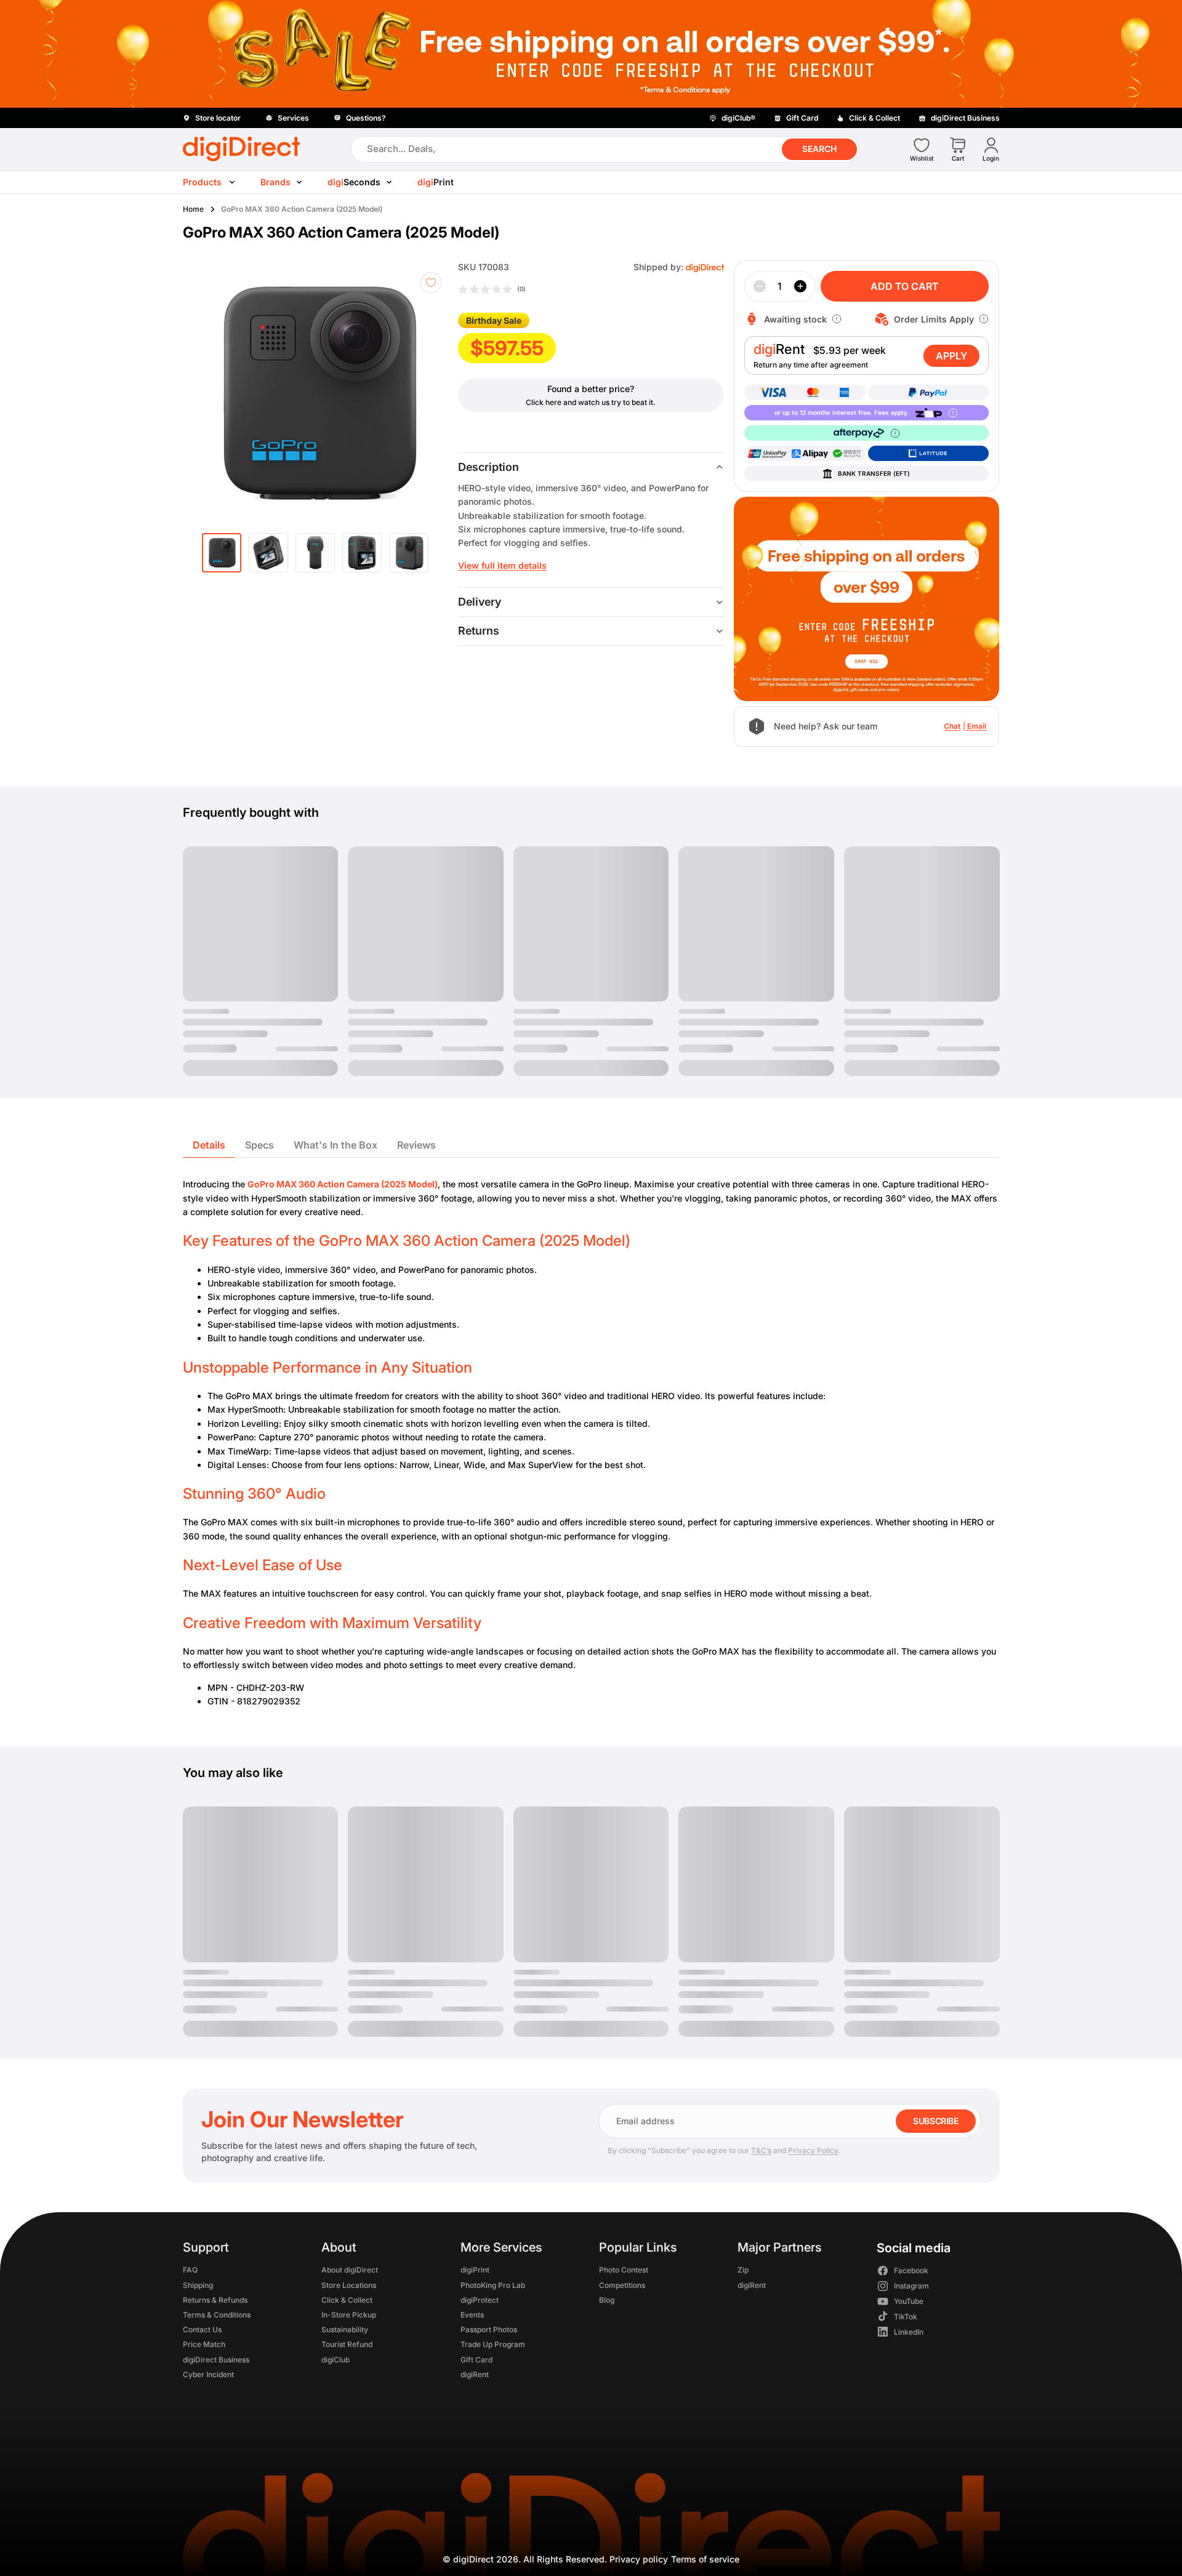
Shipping (198, 2285)
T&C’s (761, 2150)
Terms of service (705, 2559)
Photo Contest (623, 2270)
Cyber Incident (208, 2374)
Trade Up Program (492, 2344)
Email (977, 726)
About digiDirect (350, 2270)
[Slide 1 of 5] (222, 553)
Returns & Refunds (215, 2299)
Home (193, 209)
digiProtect (479, 2299)
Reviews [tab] (416, 1145)
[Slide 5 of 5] (409, 553)
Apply (951, 356)
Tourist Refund (347, 2344)
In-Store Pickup (349, 2314)
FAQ (190, 2270)
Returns (479, 631)
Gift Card (476, 2359)
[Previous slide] (215, 393)
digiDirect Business (216, 2359)
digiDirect (473, 2559)
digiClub (336, 2359)
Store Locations (349, 2285)
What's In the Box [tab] (336, 1145)
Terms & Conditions (217, 2314)
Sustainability (345, 2329)
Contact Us (202, 2329)
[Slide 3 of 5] (315, 553)
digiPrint (474, 2270)
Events (472, 2314)
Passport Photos (488, 2329)
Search (819, 149)
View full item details (502, 565)
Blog (606, 2299)
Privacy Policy (813, 2150)
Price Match (204, 2344)
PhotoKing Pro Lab (492, 2285)
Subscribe (935, 2121)
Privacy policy (639, 2559)
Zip (743, 2270)
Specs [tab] (259, 1145)
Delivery (480, 602)
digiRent (474, 2374)
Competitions (621, 2285)
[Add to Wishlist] (431, 283)
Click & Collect (347, 2299)
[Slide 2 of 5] (268, 553)
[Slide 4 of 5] (362, 553)
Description (488, 467)
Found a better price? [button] (591, 389)
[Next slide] (431, 393)
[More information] (837, 319)
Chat (952, 726)
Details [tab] (209, 1145)
